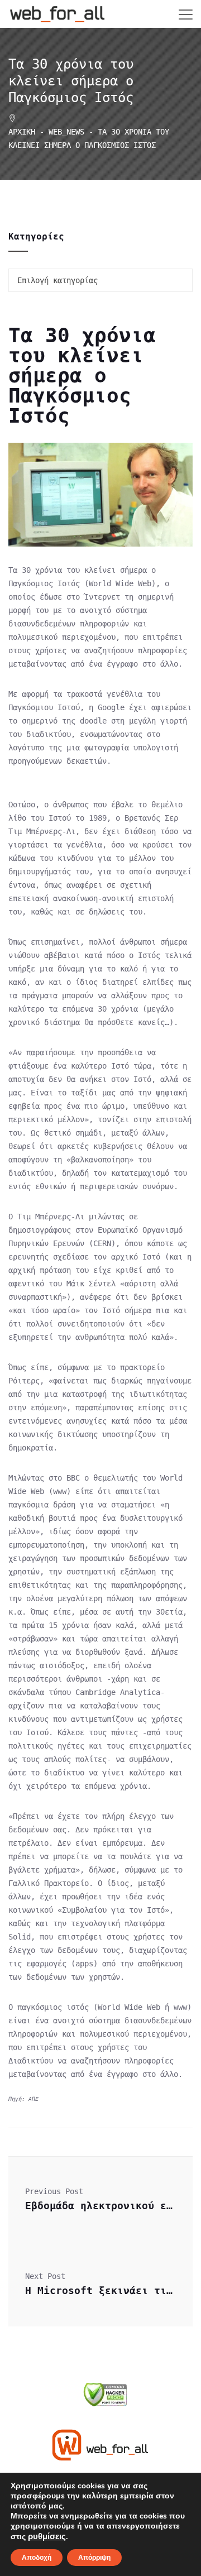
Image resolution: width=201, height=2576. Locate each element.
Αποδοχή (37, 2558)
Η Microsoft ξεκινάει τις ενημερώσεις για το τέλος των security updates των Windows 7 (100, 2290)
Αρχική (22, 132)
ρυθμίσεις (47, 2536)
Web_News (66, 132)
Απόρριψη (94, 2558)
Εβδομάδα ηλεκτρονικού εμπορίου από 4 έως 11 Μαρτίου (100, 2206)
